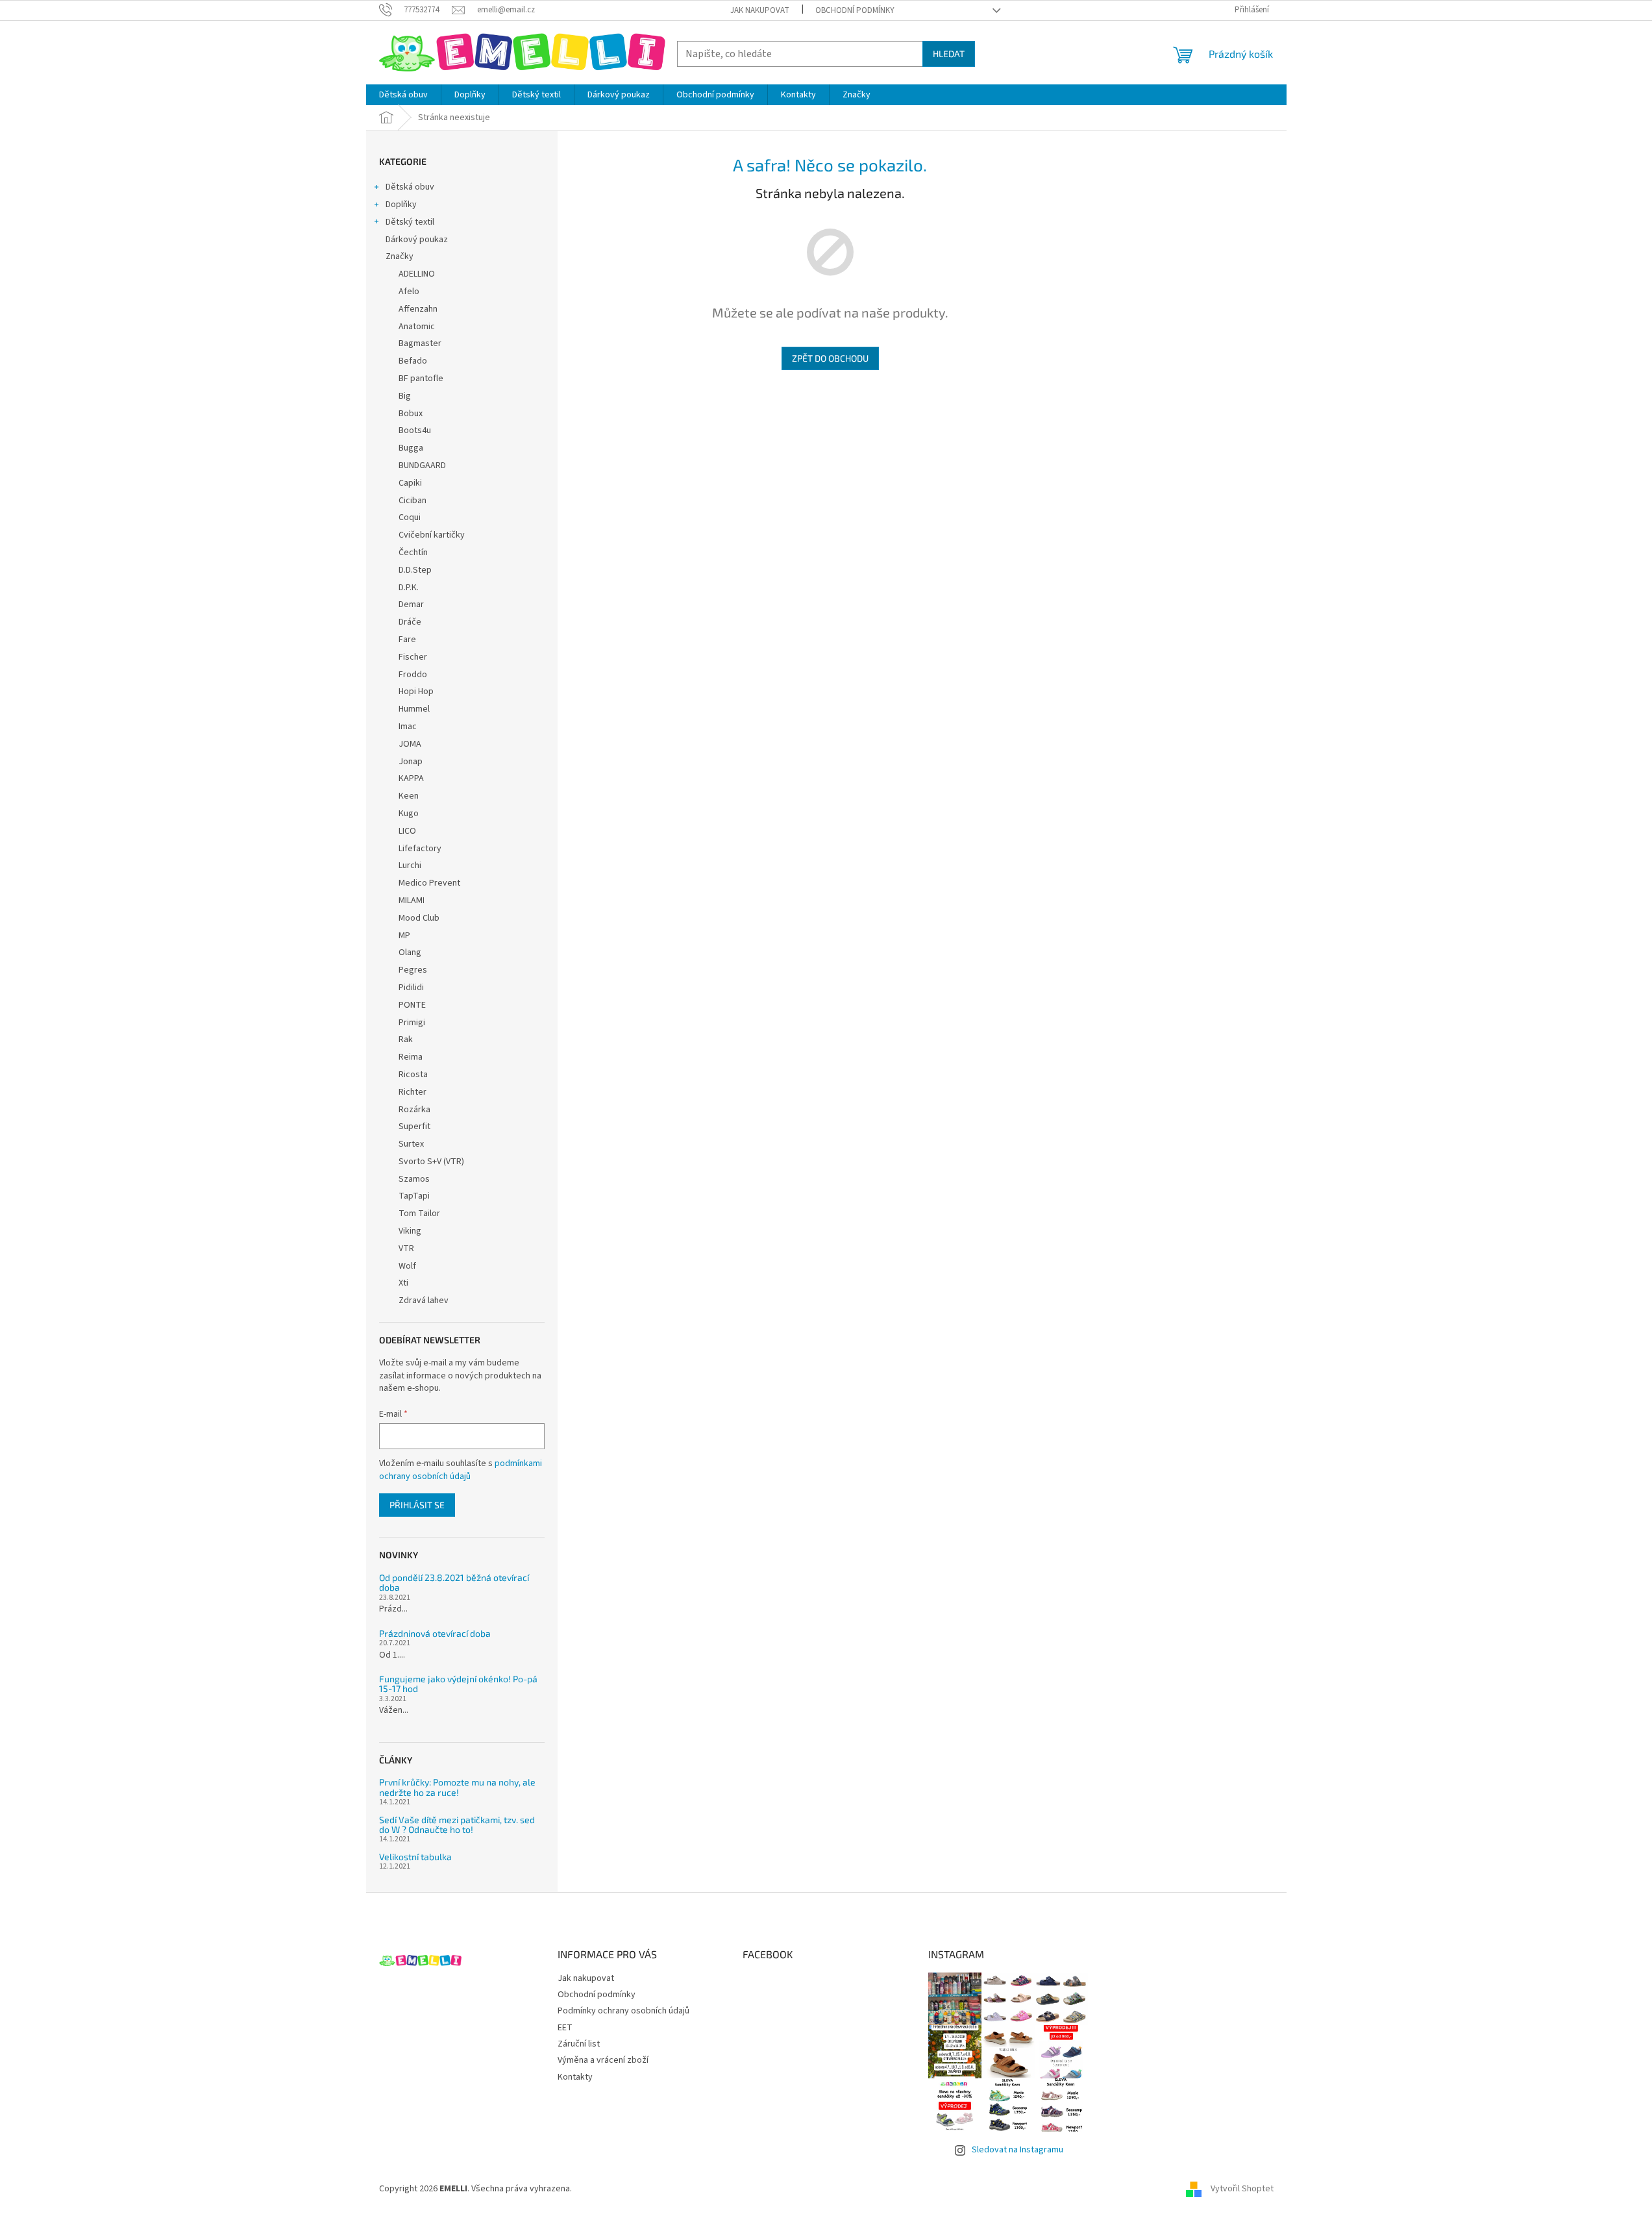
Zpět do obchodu (830, 358)
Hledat (949, 54)
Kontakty (575, 2077)
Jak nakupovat (760, 10)
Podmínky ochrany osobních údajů (623, 2011)
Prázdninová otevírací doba (435, 1633)
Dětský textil (410, 222)
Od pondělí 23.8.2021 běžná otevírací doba (454, 1583)
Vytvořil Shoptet (1242, 2189)
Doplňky (401, 205)
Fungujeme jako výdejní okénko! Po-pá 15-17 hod (458, 1684)
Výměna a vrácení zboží (603, 2060)
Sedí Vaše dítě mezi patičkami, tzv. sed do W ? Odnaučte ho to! (457, 1825)
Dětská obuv (410, 187)
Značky (400, 256)
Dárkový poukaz (417, 240)
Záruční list (579, 2044)
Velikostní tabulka (415, 1857)
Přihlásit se (417, 1505)
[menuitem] (403, 95)
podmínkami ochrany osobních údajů (461, 1470)
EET (565, 2028)
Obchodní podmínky (855, 10)
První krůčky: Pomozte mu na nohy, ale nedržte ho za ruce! (457, 1787)
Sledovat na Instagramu (1017, 2150)
